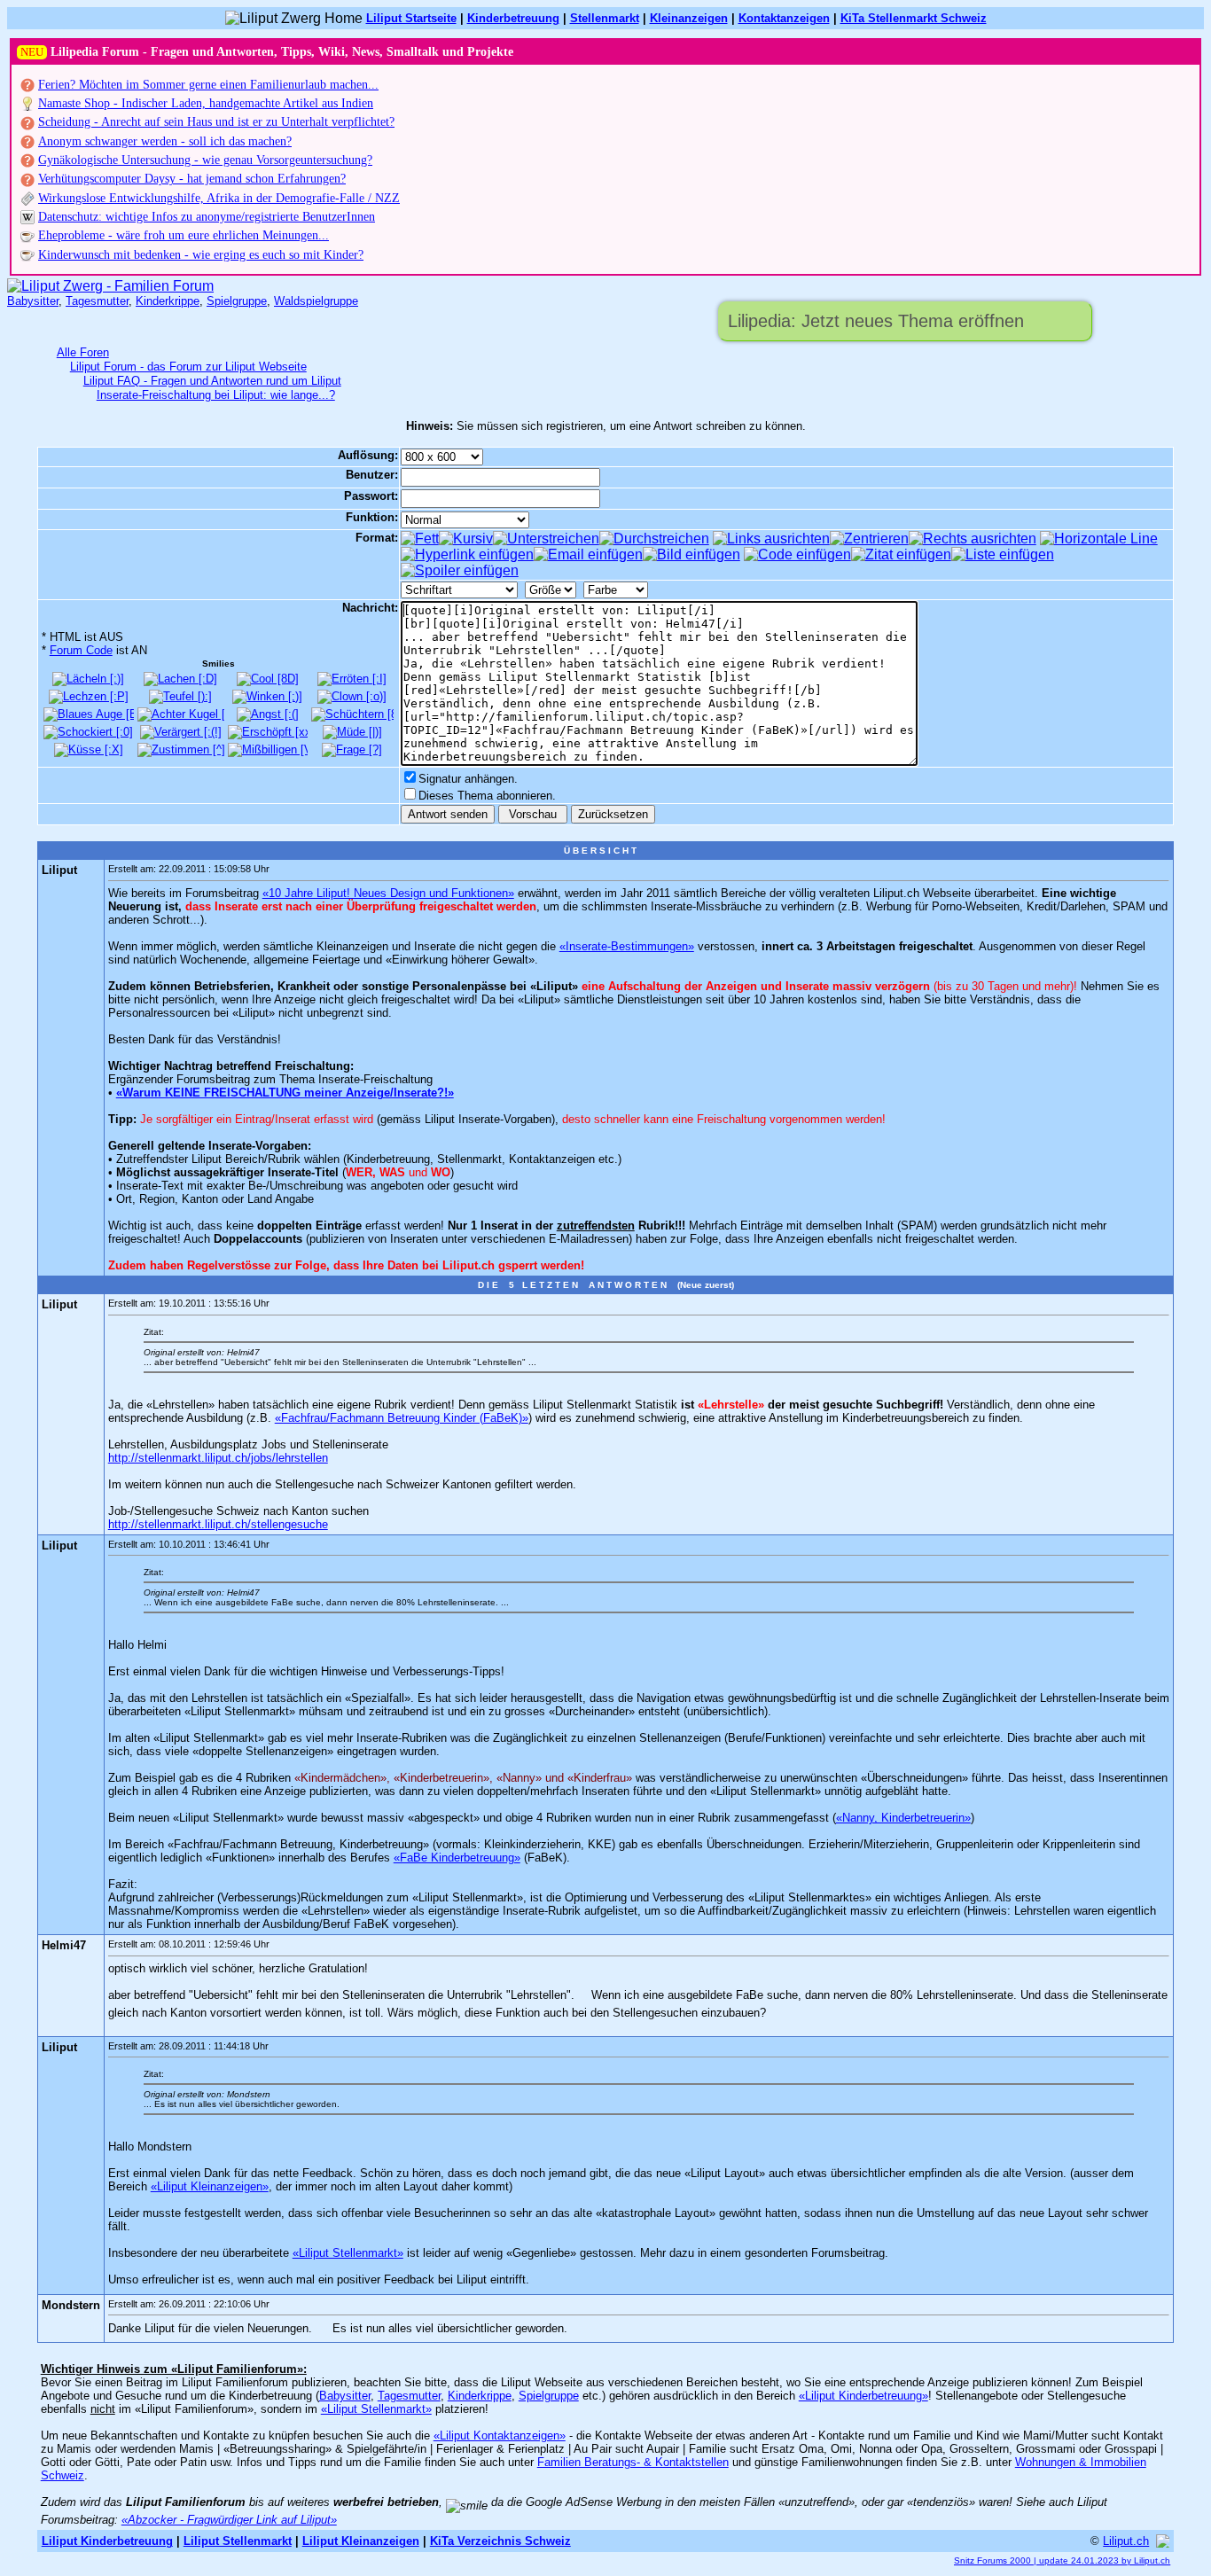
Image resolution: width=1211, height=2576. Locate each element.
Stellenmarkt (605, 18)
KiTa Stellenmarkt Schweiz (914, 18)
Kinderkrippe (168, 301)
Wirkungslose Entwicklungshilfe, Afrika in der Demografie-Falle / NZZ (219, 198)
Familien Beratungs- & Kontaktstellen (633, 2462)
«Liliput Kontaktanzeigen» (500, 2435)
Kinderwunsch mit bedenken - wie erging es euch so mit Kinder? (201, 255)
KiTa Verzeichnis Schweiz (500, 2541)
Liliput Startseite (411, 18)
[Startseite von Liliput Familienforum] (110, 286)
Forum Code (81, 650)
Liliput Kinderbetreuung (107, 2541)
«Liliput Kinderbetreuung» (863, 2396)
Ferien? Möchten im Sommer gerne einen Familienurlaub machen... (208, 85)
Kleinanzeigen (689, 18)
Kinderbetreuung (513, 18)
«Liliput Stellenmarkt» (348, 2253)
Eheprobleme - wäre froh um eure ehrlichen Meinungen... (184, 235)
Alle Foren (83, 352)
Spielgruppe (237, 301)
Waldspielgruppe (316, 301)
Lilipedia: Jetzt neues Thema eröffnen (876, 321)
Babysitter (33, 301)
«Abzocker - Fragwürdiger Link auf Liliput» (229, 2520)
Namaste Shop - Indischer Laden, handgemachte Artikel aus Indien (206, 103)
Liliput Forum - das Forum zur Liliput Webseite (188, 367)
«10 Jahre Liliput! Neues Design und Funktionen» (388, 893)
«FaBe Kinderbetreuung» (457, 1858)
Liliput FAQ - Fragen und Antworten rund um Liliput (212, 381)
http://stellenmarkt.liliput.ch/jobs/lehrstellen (218, 1458)
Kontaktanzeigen (784, 18)
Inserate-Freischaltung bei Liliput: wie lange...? (216, 395)
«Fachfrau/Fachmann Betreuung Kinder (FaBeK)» (402, 1418)
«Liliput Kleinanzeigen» (210, 2186)
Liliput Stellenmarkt (238, 2541)
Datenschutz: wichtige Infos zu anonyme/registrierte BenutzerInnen (207, 217)
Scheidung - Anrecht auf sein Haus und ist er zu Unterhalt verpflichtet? (216, 122)
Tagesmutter (97, 301)
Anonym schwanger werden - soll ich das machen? (165, 141)
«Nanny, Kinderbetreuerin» (903, 1818)
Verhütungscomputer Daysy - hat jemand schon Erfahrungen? (192, 179)
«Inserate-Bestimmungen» (627, 946)
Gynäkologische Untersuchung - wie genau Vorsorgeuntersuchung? (205, 160)
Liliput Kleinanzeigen (361, 2541)
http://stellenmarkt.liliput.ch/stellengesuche (218, 1524)
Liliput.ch (1126, 2541)
